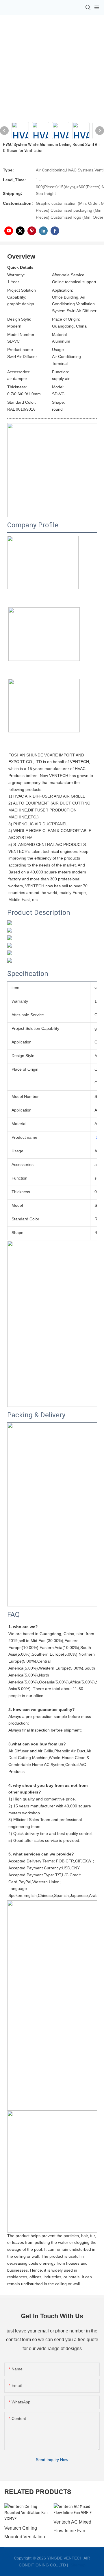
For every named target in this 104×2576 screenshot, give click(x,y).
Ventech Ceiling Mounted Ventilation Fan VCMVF (25, 2534)
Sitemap (77, 2565)
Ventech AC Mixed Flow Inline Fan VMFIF (72, 2527)
